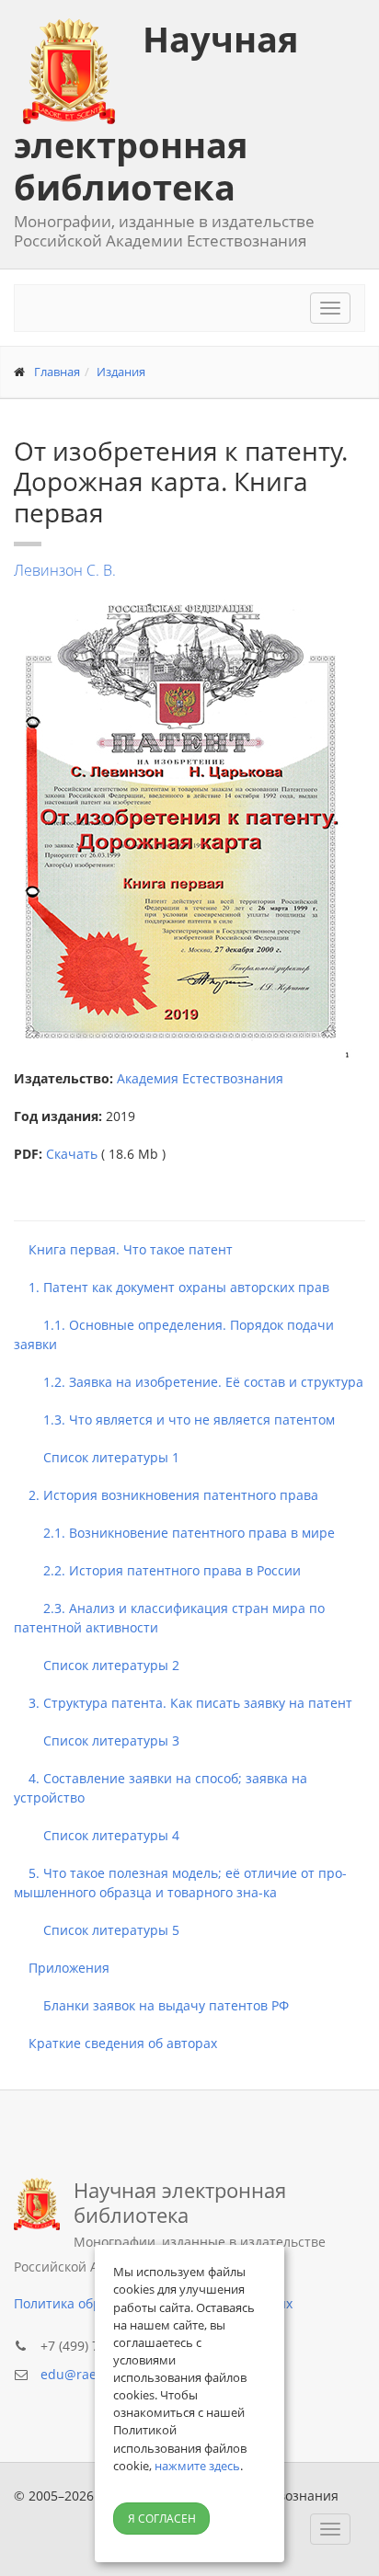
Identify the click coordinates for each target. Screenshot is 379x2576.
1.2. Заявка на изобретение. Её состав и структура (189, 1382)
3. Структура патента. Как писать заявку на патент (183, 1703)
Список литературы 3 (97, 1740)
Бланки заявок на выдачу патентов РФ (151, 2005)
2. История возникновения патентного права (166, 1495)
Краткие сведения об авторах (115, 2043)
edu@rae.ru (77, 2374)
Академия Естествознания (200, 1078)
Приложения (62, 1968)
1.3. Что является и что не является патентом (174, 1420)
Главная (57, 372)
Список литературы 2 (97, 1665)
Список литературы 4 (97, 1835)
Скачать (72, 1154)
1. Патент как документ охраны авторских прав (172, 1287)
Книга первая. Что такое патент (123, 1249)
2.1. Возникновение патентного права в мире (174, 1533)
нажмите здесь (197, 2466)
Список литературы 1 (97, 1457)
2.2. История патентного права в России (157, 1570)
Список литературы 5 (97, 1930)
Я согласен (162, 2519)
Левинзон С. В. (65, 570)
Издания (121, 372)
